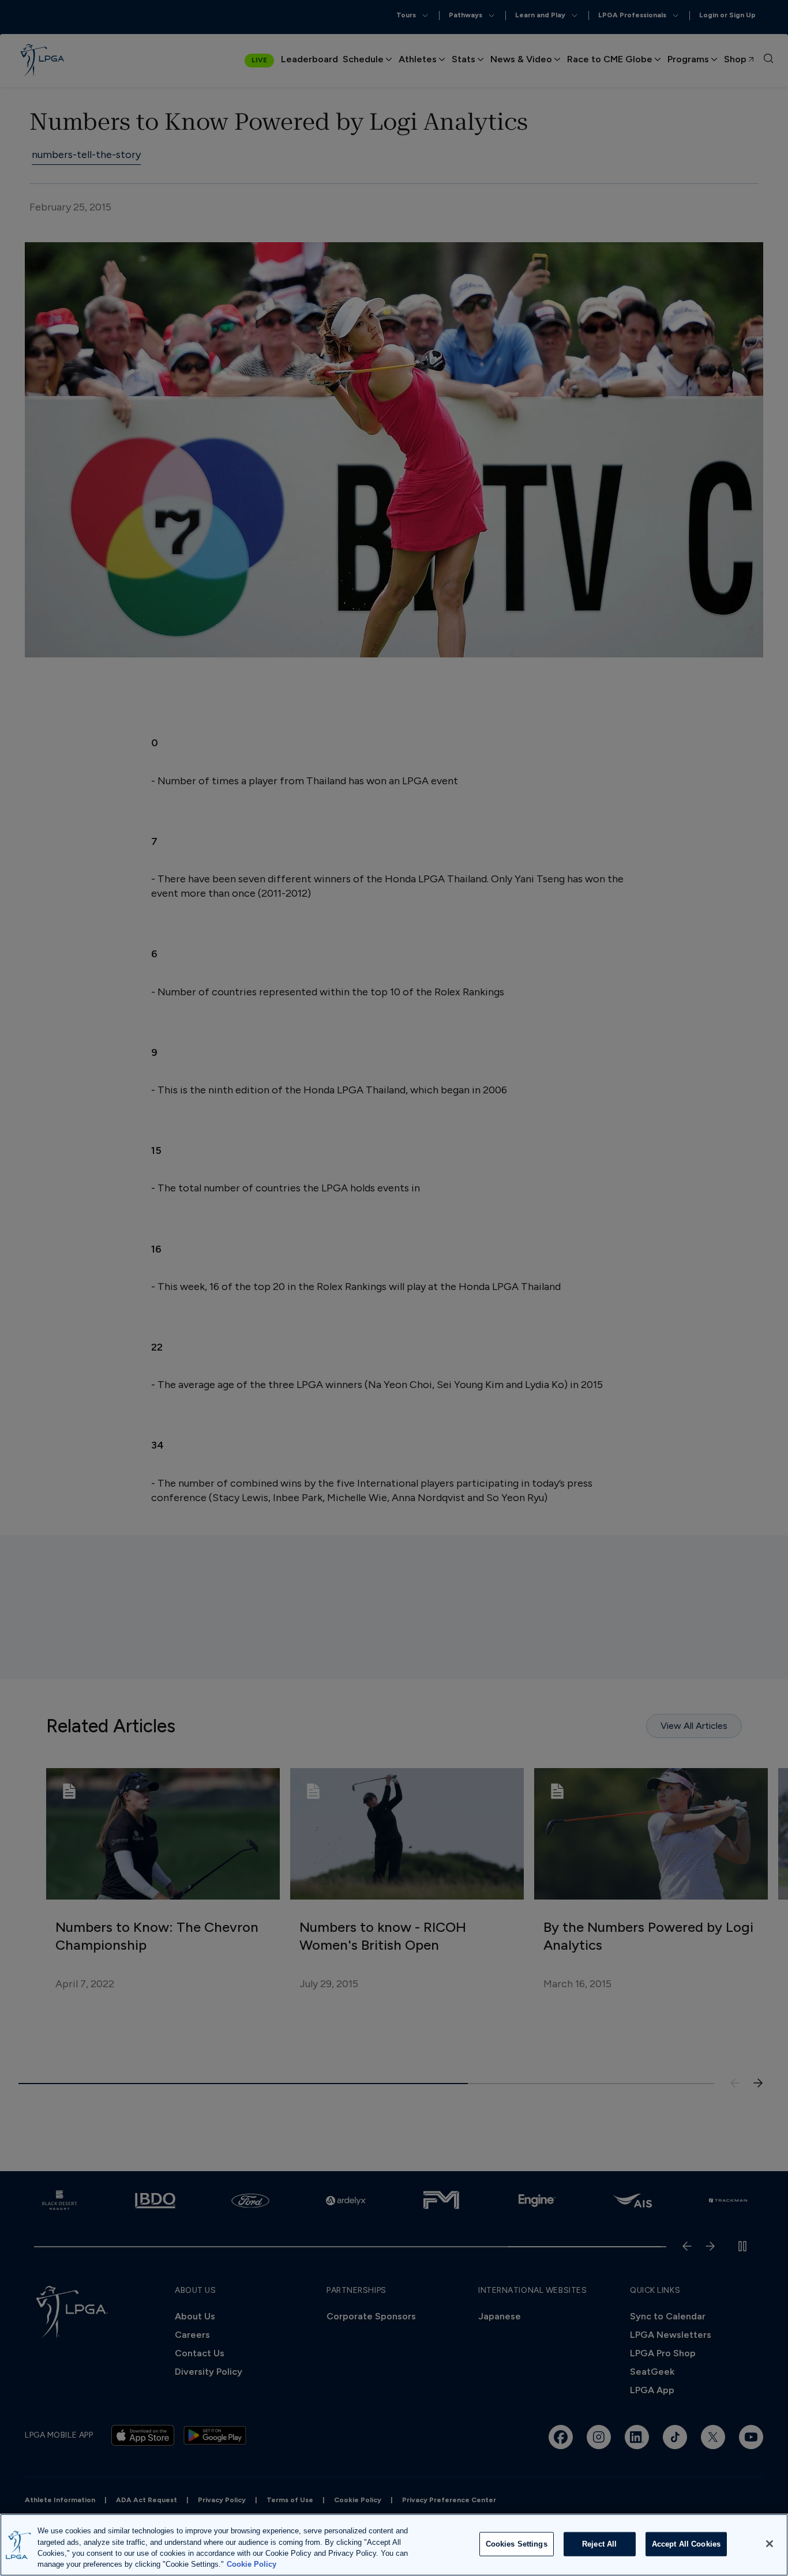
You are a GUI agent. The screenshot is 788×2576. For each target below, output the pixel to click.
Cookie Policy (252, 2564)
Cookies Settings (517, 2544)
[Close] (770, 2544)
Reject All (599, 2544)
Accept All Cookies (686, 2544)
